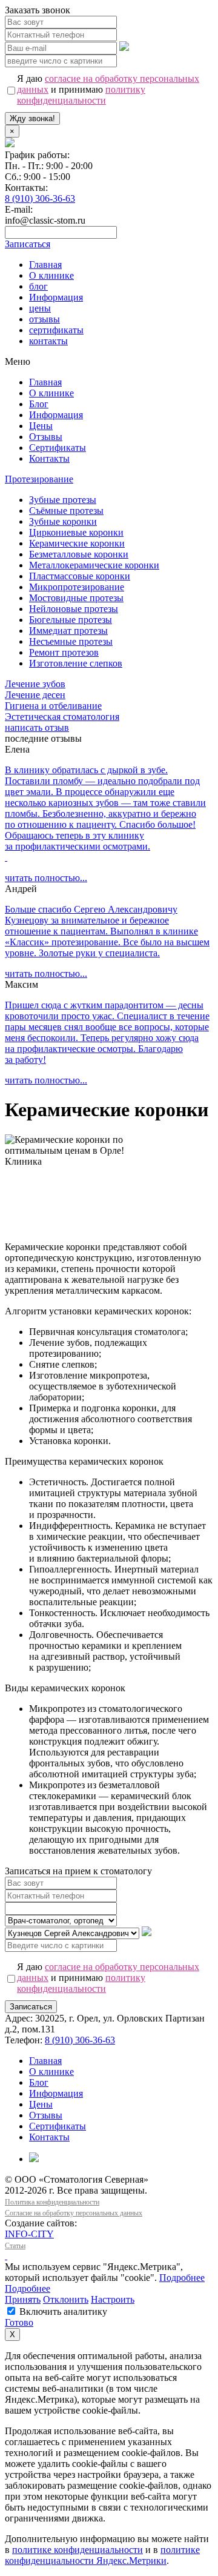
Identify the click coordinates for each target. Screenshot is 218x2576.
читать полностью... (46, 878)
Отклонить (66, 2299)
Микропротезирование (77, 587)
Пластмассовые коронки (80, 576)
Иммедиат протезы (68, 631)
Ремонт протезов (64, 652)
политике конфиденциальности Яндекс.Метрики (102, 2555)
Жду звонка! (32, 118)
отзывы (45, 319)
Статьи (15, 2246)
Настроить (113, 2299)
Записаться (31, 2007)
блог (38, 286)
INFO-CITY (29, 2234)
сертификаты (56, 330)
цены (40, 308)
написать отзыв (37, 727)
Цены (41, 426)
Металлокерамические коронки (94, 565)
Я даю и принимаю (108, 89)
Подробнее (182, 2278)
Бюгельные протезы (71, 620)
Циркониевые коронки (76, 532)
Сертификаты (58, 448)
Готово (19, 2322)
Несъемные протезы (71, 641)
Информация (56, 297)
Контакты (49, 458)
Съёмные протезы (66, 511)
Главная (45, 265)
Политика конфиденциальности (52, 2202)
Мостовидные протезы (76, 598)
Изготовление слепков (76, 663)
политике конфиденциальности (78, 2550)
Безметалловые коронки (79, 554)
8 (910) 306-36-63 (40, 198)
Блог (39, 404)
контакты (48, 341)
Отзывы (46, 437)
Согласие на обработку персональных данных (74, 2213)
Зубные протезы (63, 500)
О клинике (51, 275)
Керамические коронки (77, 543)
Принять (23, 2299)
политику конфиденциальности (81, 95)
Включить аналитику (62, 2311)
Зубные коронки (63, 521)
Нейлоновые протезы (74, 609)
